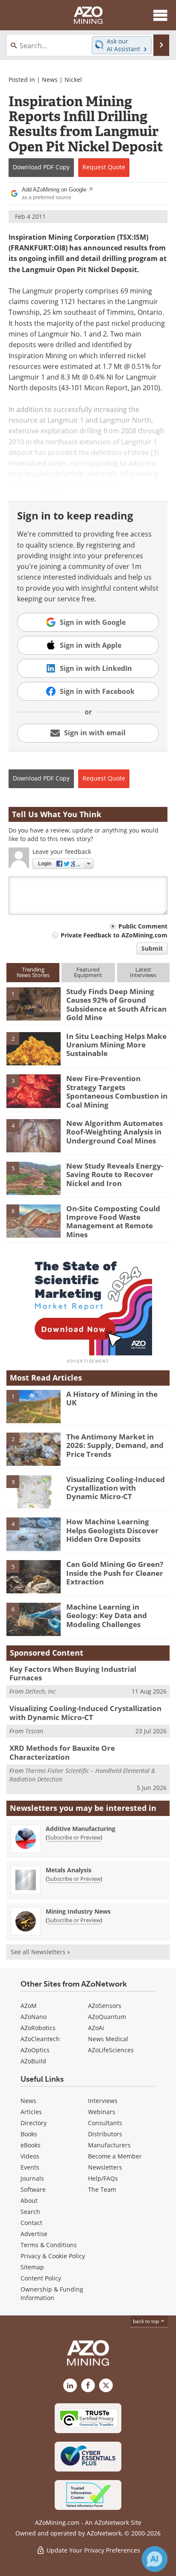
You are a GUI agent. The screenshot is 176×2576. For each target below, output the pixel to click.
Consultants (105, 2123)
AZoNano (34, 2017)
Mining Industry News (78, 1911)
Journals (32, 2178)
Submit (152, 948)
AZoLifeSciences (111, 2050)
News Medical (108, 2039)
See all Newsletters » (40, 1952)
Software (33, 2189)
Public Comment (143, 926)
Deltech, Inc (40, 1691)
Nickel (73, 80)
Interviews (103, 2101)
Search (30, 2212)
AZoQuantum (107, 2017)
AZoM (29, 2006)
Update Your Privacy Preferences (92, 2550)
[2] (34, 1048)
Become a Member (115, 2156)
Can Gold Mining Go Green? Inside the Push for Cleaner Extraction (115, 1573)
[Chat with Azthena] (155, 2559)
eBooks (31, 2145)
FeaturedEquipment (88, 972)
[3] (34, 1091)
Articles (31, 2112)
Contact (31, 2223)
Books (29, 2134)
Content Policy (41, 2278)
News (50, 80)
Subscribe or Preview (74, 1837)
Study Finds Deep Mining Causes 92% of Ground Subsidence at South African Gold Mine (116, 1004)
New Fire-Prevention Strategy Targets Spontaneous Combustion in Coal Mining (117, 1091)
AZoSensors (105, 2006)
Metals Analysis (69, 1870)
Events (30, 2167)
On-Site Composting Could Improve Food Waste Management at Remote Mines (113, 1221)
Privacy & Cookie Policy (53, 2256)
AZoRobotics (38, 2028)
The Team (102, 2189)
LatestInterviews (143, 972)
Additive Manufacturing (81, 1829)
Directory (34, 2123)
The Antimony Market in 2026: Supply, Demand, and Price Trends (115, 1445)
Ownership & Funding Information (52, 2293)
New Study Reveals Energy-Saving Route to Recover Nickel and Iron (115, 1175)
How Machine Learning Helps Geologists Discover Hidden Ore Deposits (112, 1530)
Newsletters (105, 2167)
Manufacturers (109, 2145)
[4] (34, 1135)
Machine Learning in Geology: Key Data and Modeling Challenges (107, 1616)
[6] (34, 1220)
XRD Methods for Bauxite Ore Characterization (62, 1752)
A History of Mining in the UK (112, 1398)
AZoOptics (35, 2050)
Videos (30, 2156)
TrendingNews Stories (33, 972)
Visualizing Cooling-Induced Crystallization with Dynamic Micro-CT (116, 1488)
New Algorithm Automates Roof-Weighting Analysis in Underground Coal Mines (114, 1132)
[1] (34, 1003)
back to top (147, 2321)
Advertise (34, 2234)
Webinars (102, 2112)
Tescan (34, 1731)
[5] (34, 1178)
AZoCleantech (40, 2039)
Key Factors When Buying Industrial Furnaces (73, 1673)
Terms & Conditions (49, 2245)
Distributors (105, 2134)
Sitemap (32, 2267)
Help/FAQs (103, 2178)
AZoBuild (33, 2061)
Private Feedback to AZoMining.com (114, 935)
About (29, 2200)
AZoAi (96, 2028)
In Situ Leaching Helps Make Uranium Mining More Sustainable (116, 1045)
